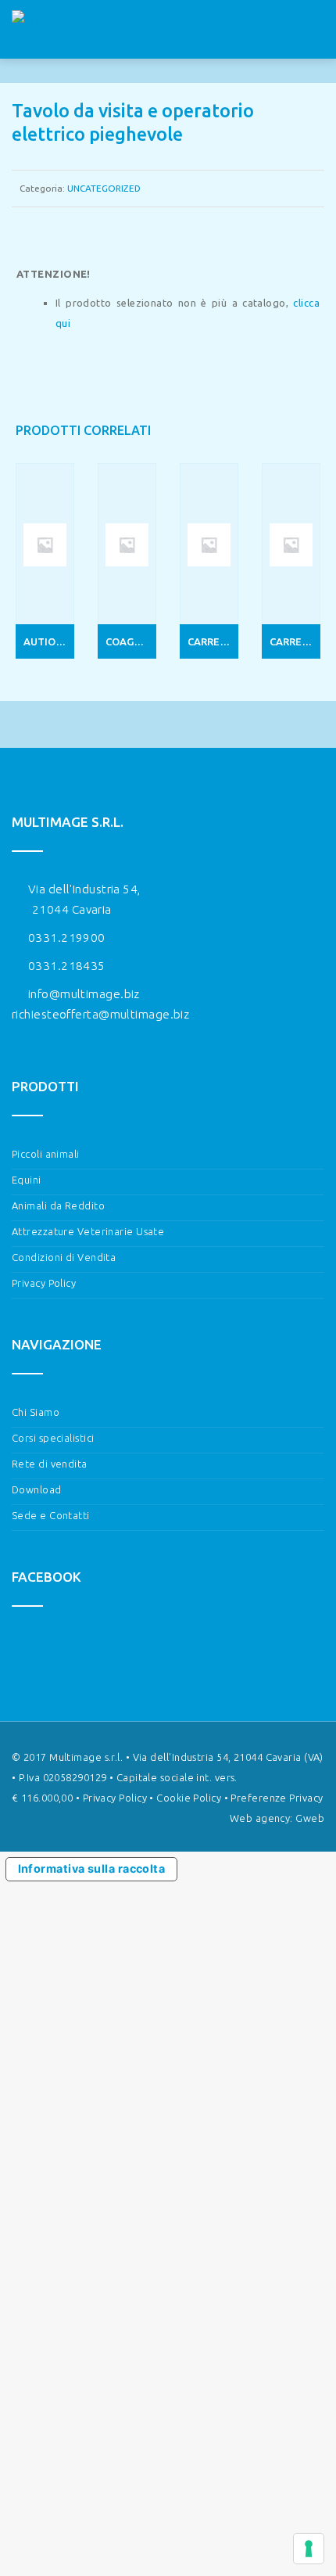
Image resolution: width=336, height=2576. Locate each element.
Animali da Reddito (58, 1205)
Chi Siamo (36, 1412)
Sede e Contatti (51, 1515)
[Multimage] (44, 30)
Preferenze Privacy (277, 1798)
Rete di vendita (50, 1464)
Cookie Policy (189, 1798)
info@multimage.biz (84, 994)
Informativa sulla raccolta (92, 1868)
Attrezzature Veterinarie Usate (88, 1231)
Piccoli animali (46, 1154)
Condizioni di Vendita (64, 1257)
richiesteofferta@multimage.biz (100, 1014)
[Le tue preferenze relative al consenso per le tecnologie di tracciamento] (309, 2549)
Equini (27, 1180)
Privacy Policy (44, 1283)
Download (37, 1489)
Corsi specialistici (53, 1438)
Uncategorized (104, 188)
